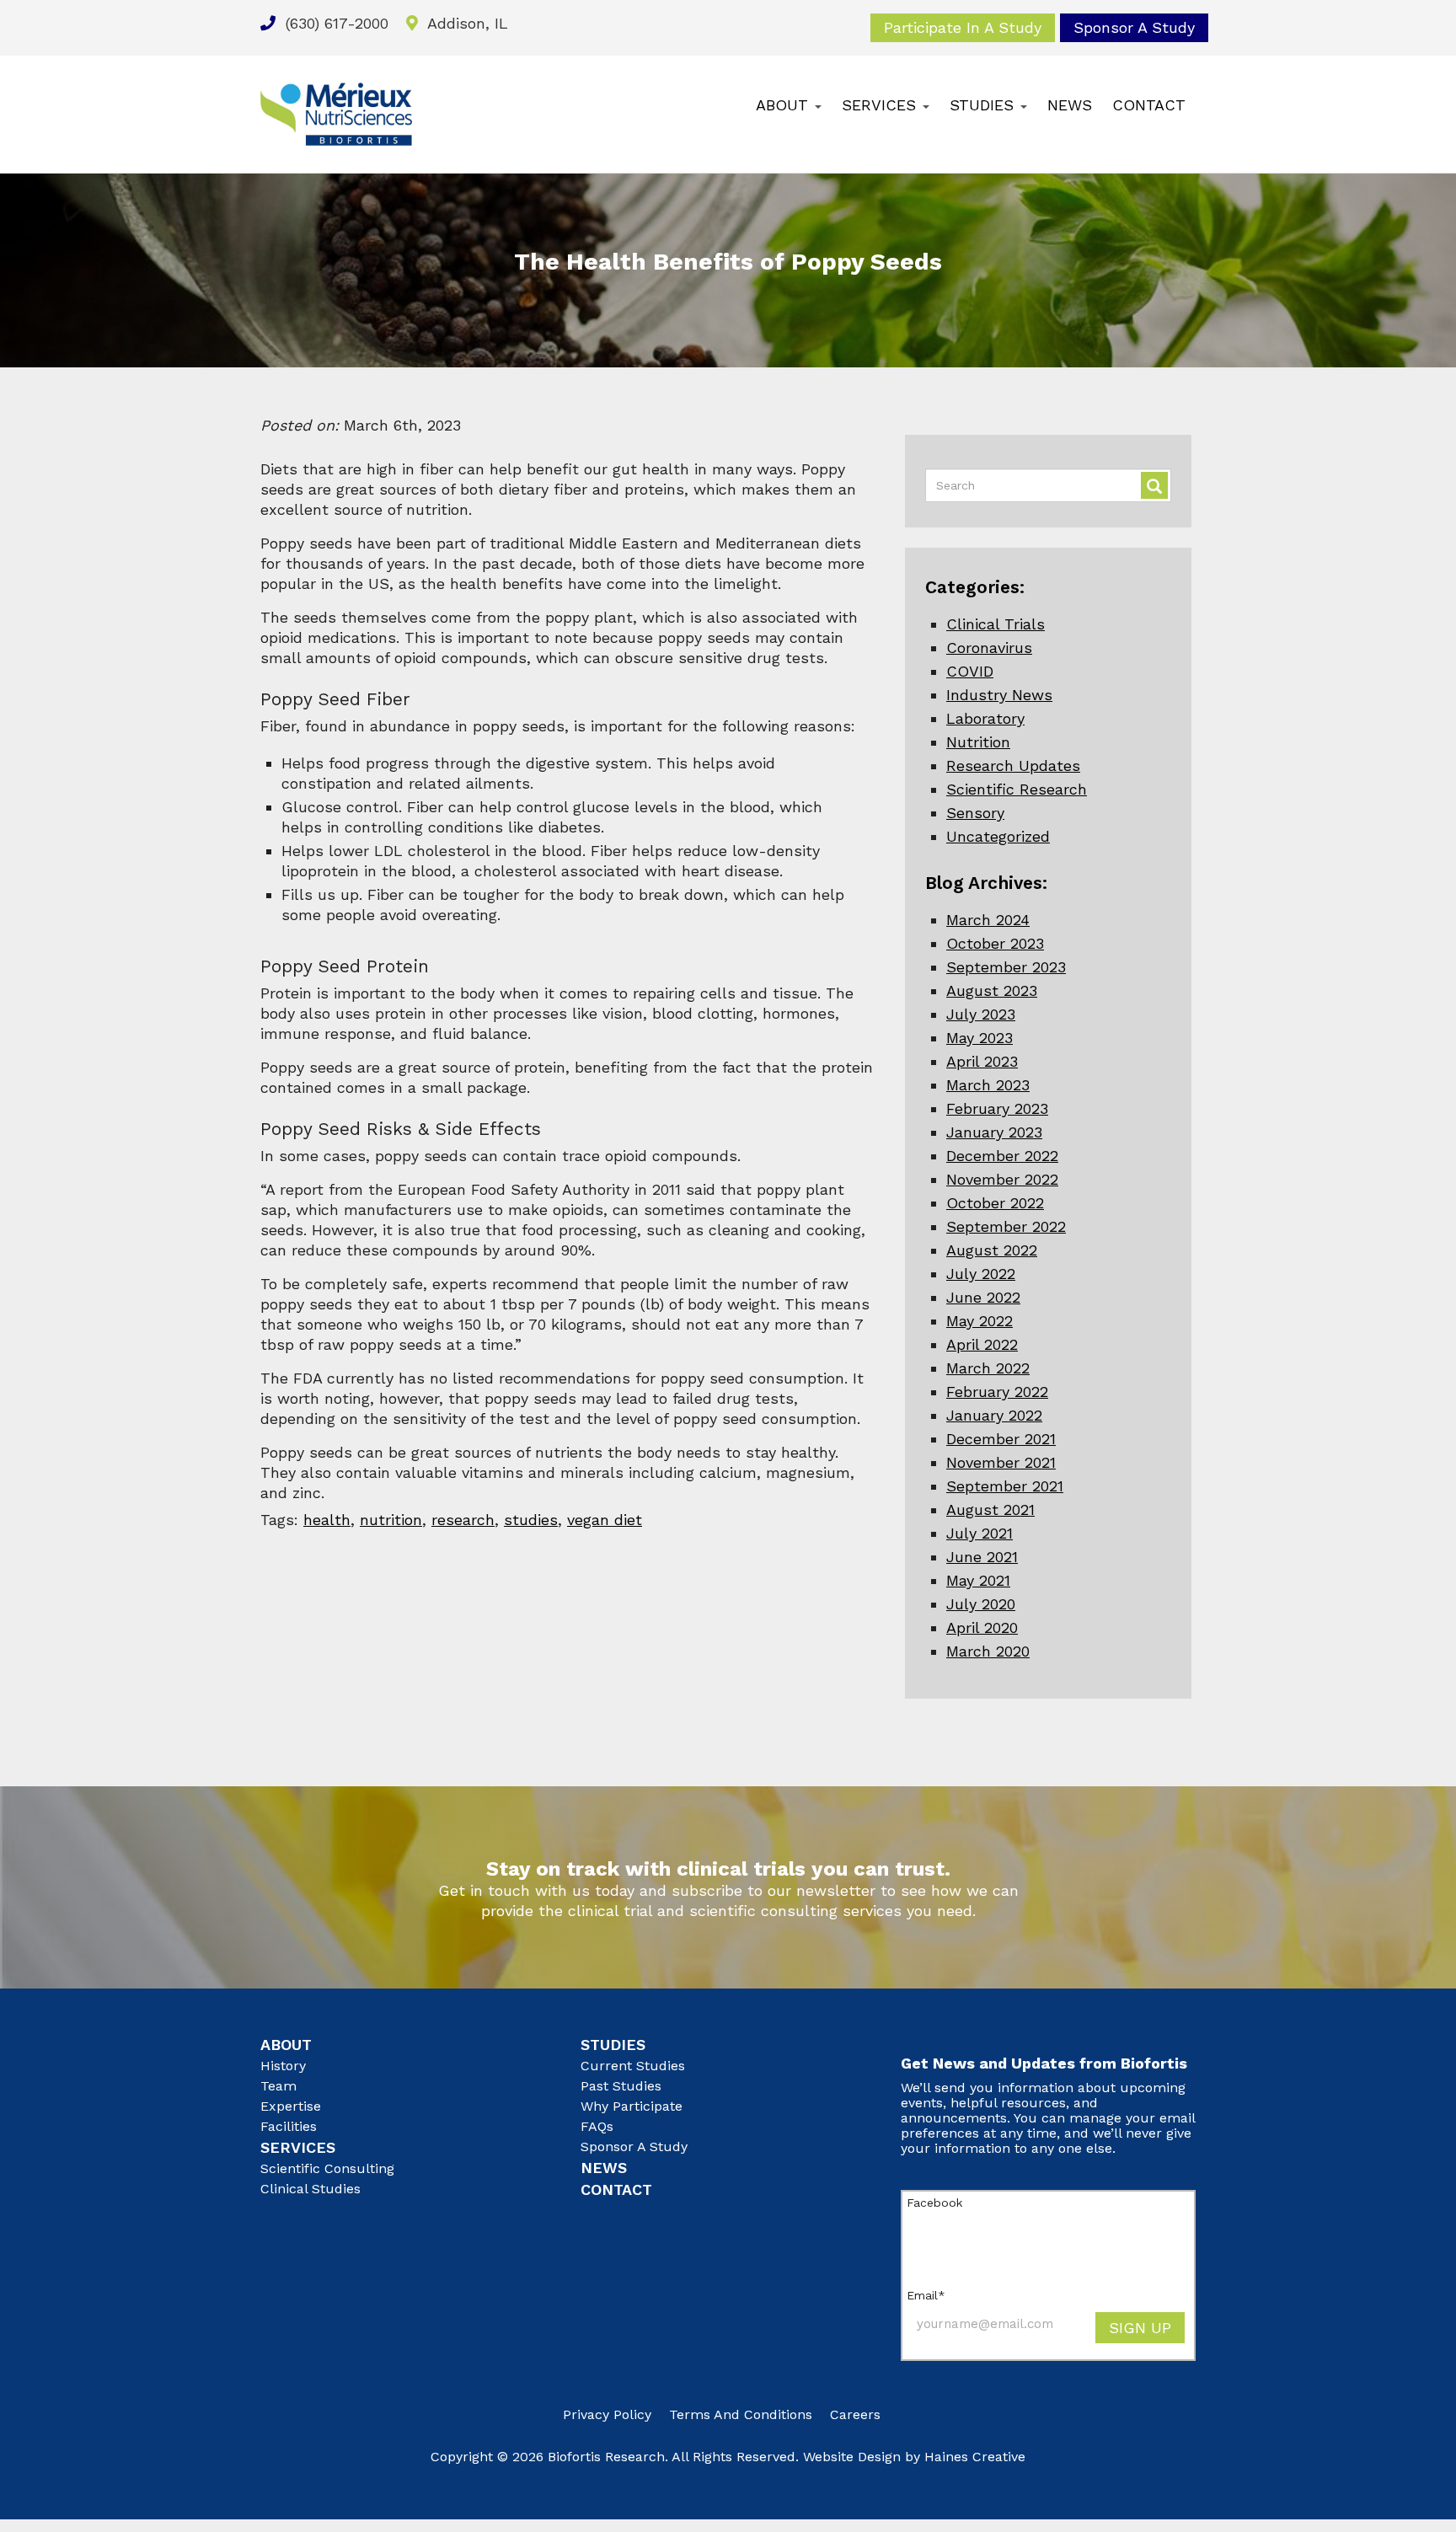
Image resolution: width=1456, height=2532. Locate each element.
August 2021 (990, 1510)
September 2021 (1005, 1486)
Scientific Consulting (327, 2168)
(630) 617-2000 (335, 23)
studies (531, 1520)
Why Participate (632, 2106)
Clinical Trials (996, 624)
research (463, 1520)
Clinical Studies (310, 2189)
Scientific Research (1017, 789)
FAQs (597, 2126)
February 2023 (997, 1108)
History (283, 2066)
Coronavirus (989, 648)
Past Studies (621, 2086)
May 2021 (978, 1580)
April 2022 (982, 1344)
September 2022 (1006, 1226)
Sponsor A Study (1134, 27)
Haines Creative (975, 2457)
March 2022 (988, 1368)
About (784, 105)
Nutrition (978, 742)
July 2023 (981, 1014)
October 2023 (995, 943)
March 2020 (988, 1651)
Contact (1149, 105)
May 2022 (980, 1321)
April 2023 (982, 1061)
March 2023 (988, 1085)
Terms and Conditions (741, 2414)
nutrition (391, 1520)
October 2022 (995, 1203)
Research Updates (1013, 765)
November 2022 (1002, 1179)
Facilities (289, 2126)
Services (881, 105)
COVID (970, 671)
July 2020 (981, 1604)
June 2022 (983, 1297)
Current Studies (633, 2066)
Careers (855, 2414)
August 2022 (992, 1250)
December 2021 (1001, 1439)
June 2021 (982, 1557)
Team (278, 2086)
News (1070, 105)
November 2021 (1001, 1462)
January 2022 (994, 1415)
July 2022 (981, 1274)
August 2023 (992, 990)
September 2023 (1006, 967)
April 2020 (982, 1627)
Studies (984, 105)
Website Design (852, 2457)
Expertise (291, 2106)
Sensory (975, 813)
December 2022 (1002, 1156)
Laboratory (985, 718)
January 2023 (994, 1132)
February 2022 (997, 1392)
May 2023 (980, 1038)
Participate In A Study (963, 27)
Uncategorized (998, 836)
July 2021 (980, 1533)
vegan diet (605, 1520)
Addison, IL (466, 23)
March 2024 (988, 920)
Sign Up (1140, 2328)
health (327, 1520)
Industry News (999, 695)
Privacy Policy (607, 2414)
